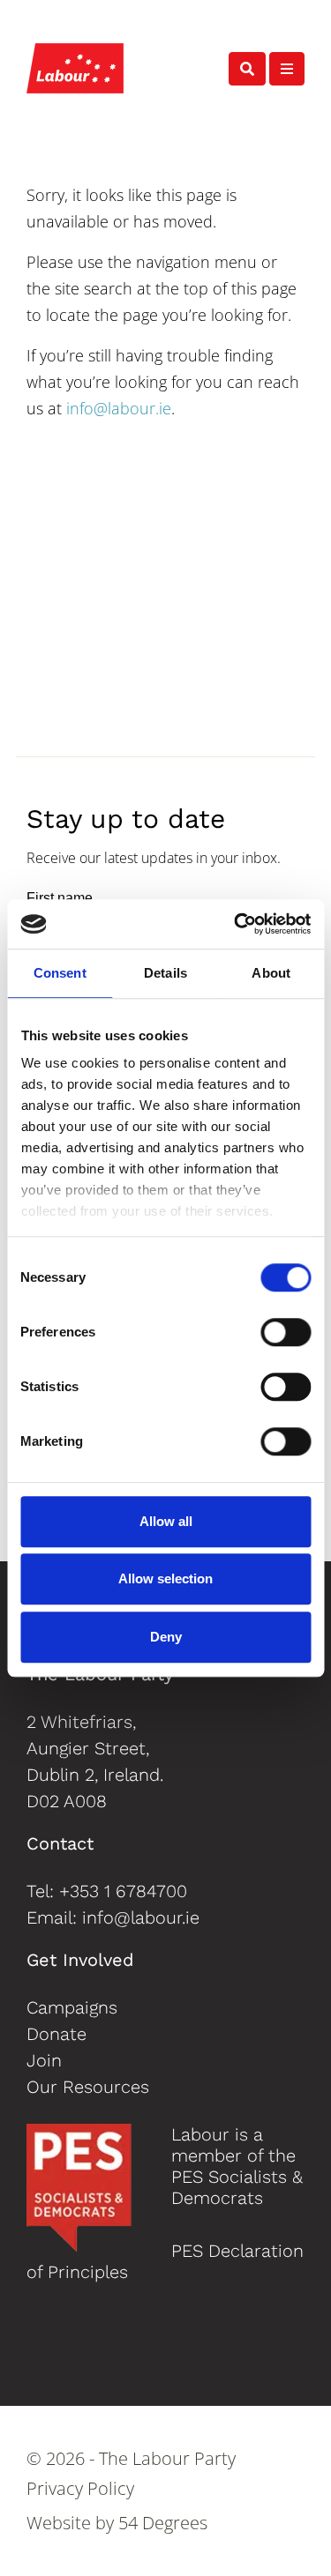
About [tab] (271, 973)
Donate (56, 2034)
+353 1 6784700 (123, 1891)
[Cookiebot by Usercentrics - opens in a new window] (236, 924)
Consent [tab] (60, 973)
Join (44, 2060)
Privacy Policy (80, 2489)
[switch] (286, 1332)
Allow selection (165, 1578)
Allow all (166, 1521)
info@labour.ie (119, 408)
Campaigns (72, 2007)
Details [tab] (165, 973)
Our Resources (88, 2087)
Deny (166, 1637)
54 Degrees (163, 2523)
